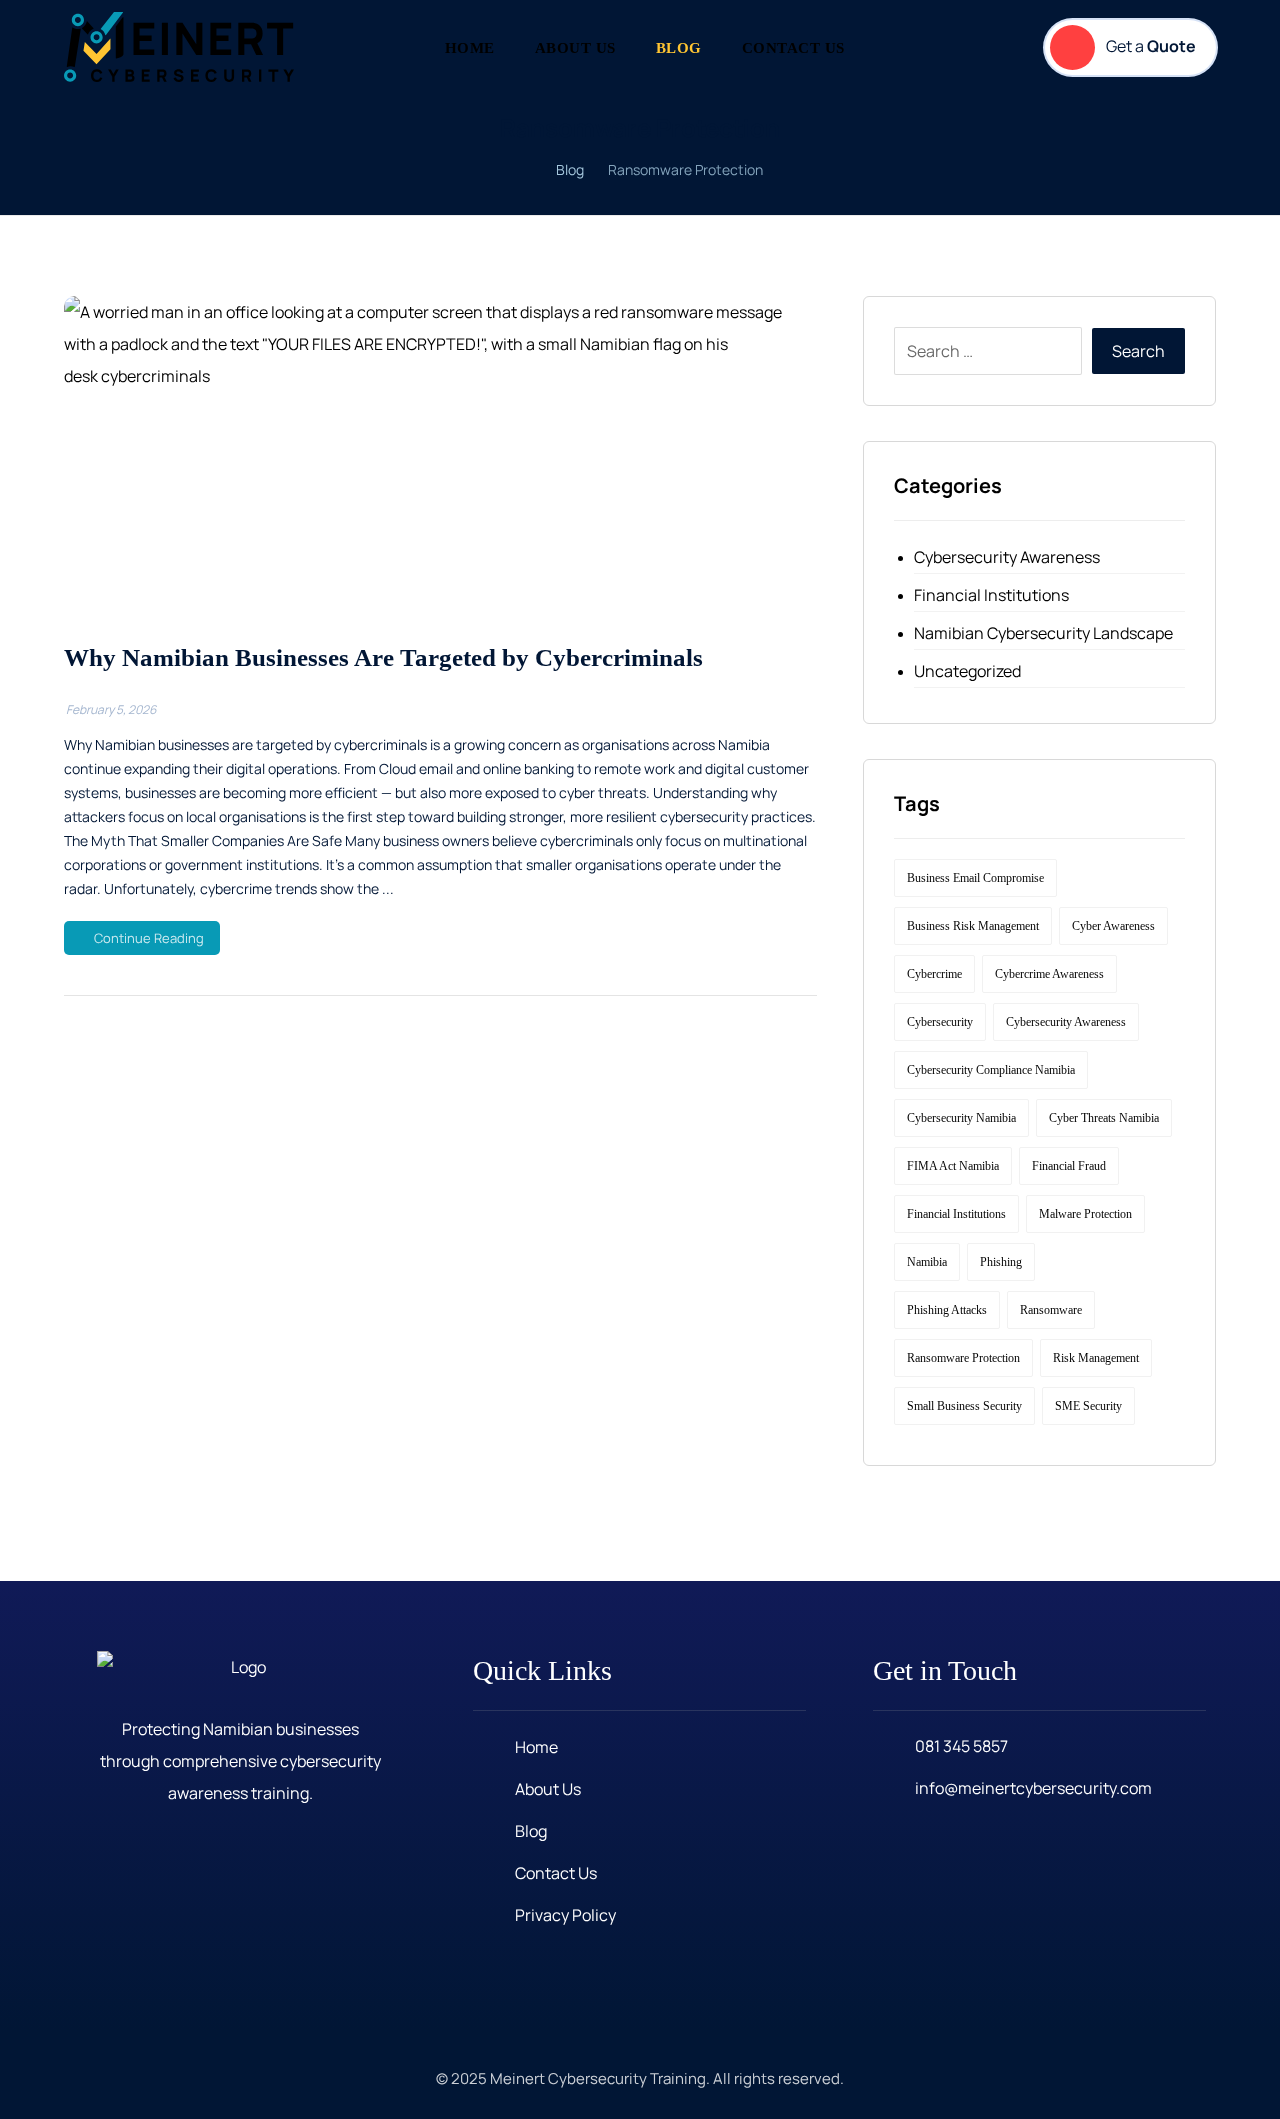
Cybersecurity (940, 1022)
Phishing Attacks (947, 1310)
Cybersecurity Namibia (961, 1118)
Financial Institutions (991, 595)
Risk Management (1096, 1358)
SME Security (1088, 1406)
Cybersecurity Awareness (1007, 557)
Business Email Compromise (975, 878)
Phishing (1001, 1262)
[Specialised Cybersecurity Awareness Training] (179, 47)
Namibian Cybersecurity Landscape (1043, 633)
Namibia (927, 1262)
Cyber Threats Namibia (1104, 1118)
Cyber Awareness (1113, 926)
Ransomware (1051, 1310)
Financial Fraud (1069, 1166)
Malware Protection (1085, 1214)
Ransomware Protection (963, 1358)
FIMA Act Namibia (953, 1166)
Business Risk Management (973, 926)
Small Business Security (964, 1406)
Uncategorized (967, 671)
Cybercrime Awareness (1049, 974)
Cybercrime (934, 974)
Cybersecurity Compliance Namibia (991, 1070)
